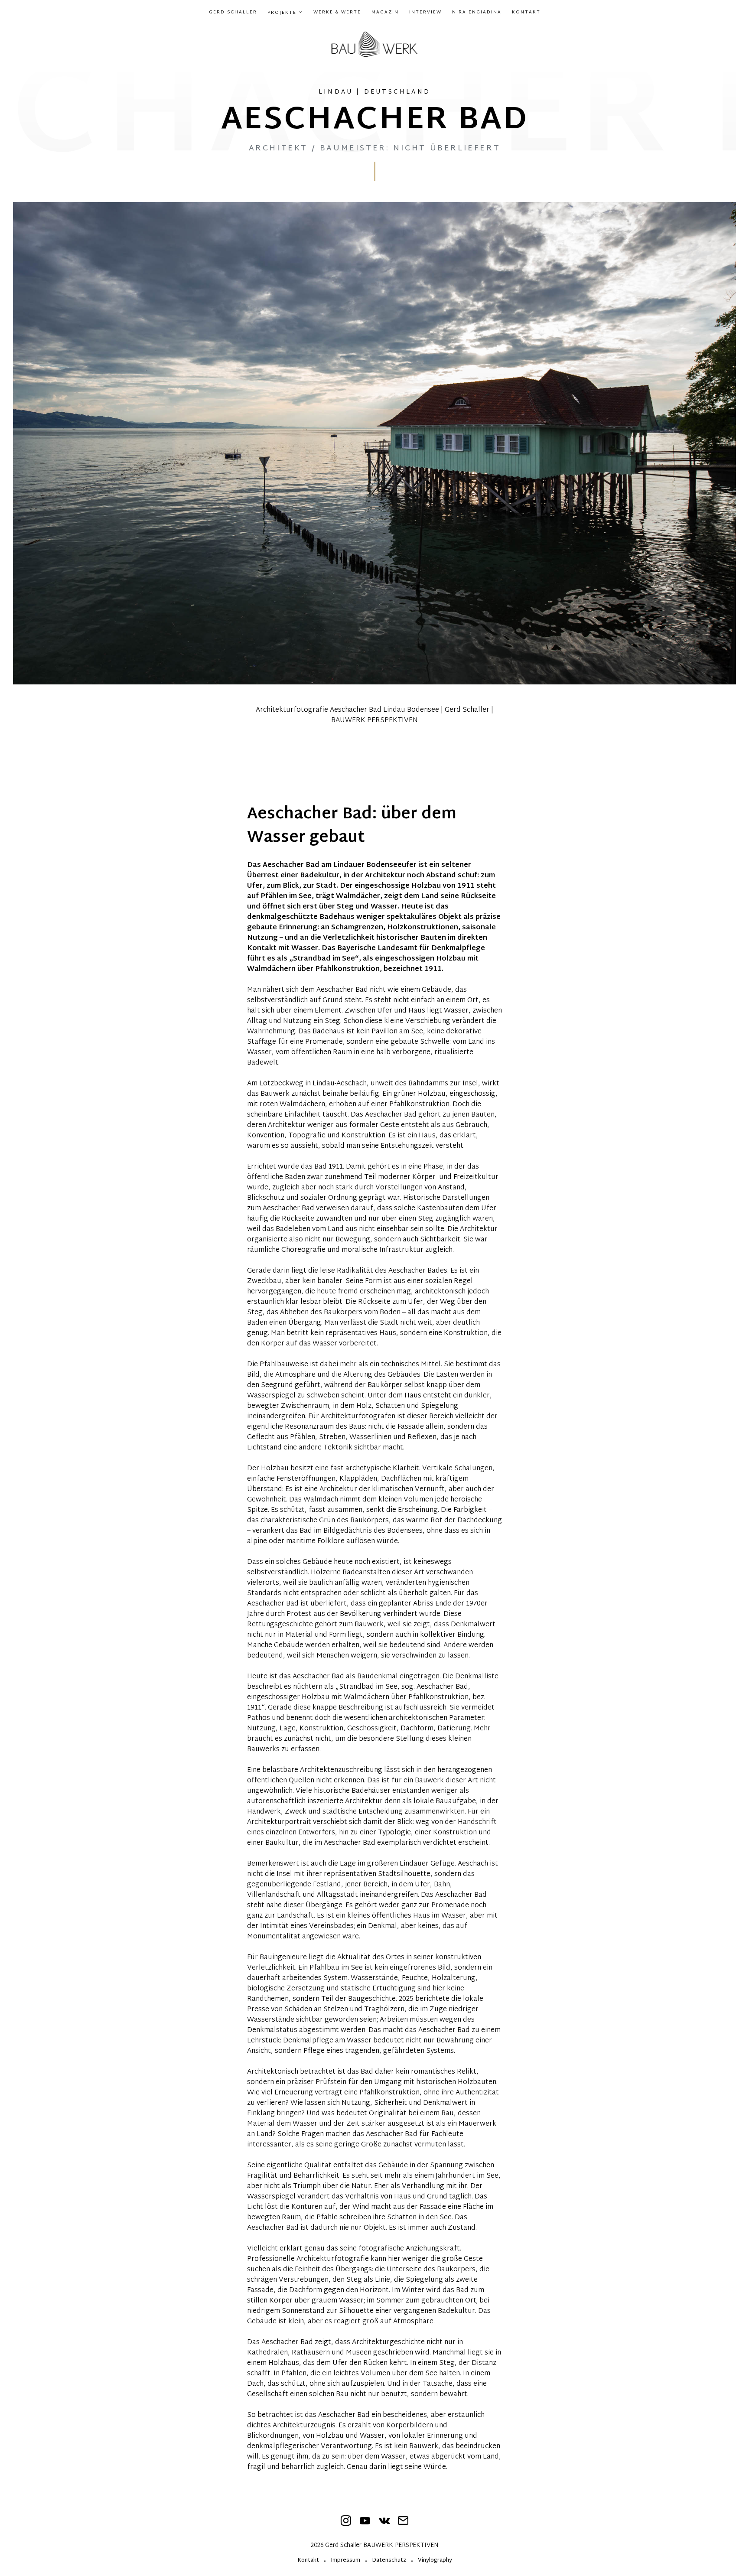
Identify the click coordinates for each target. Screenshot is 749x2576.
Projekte (282, 13)
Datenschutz (389, 2561)
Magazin (385, 13)
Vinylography (435, 2561)
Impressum (345, 2561)
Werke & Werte (337, 13)
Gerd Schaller (233, 13)
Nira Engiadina (477, 13)
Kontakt (526, 13)
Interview (425, 13)
